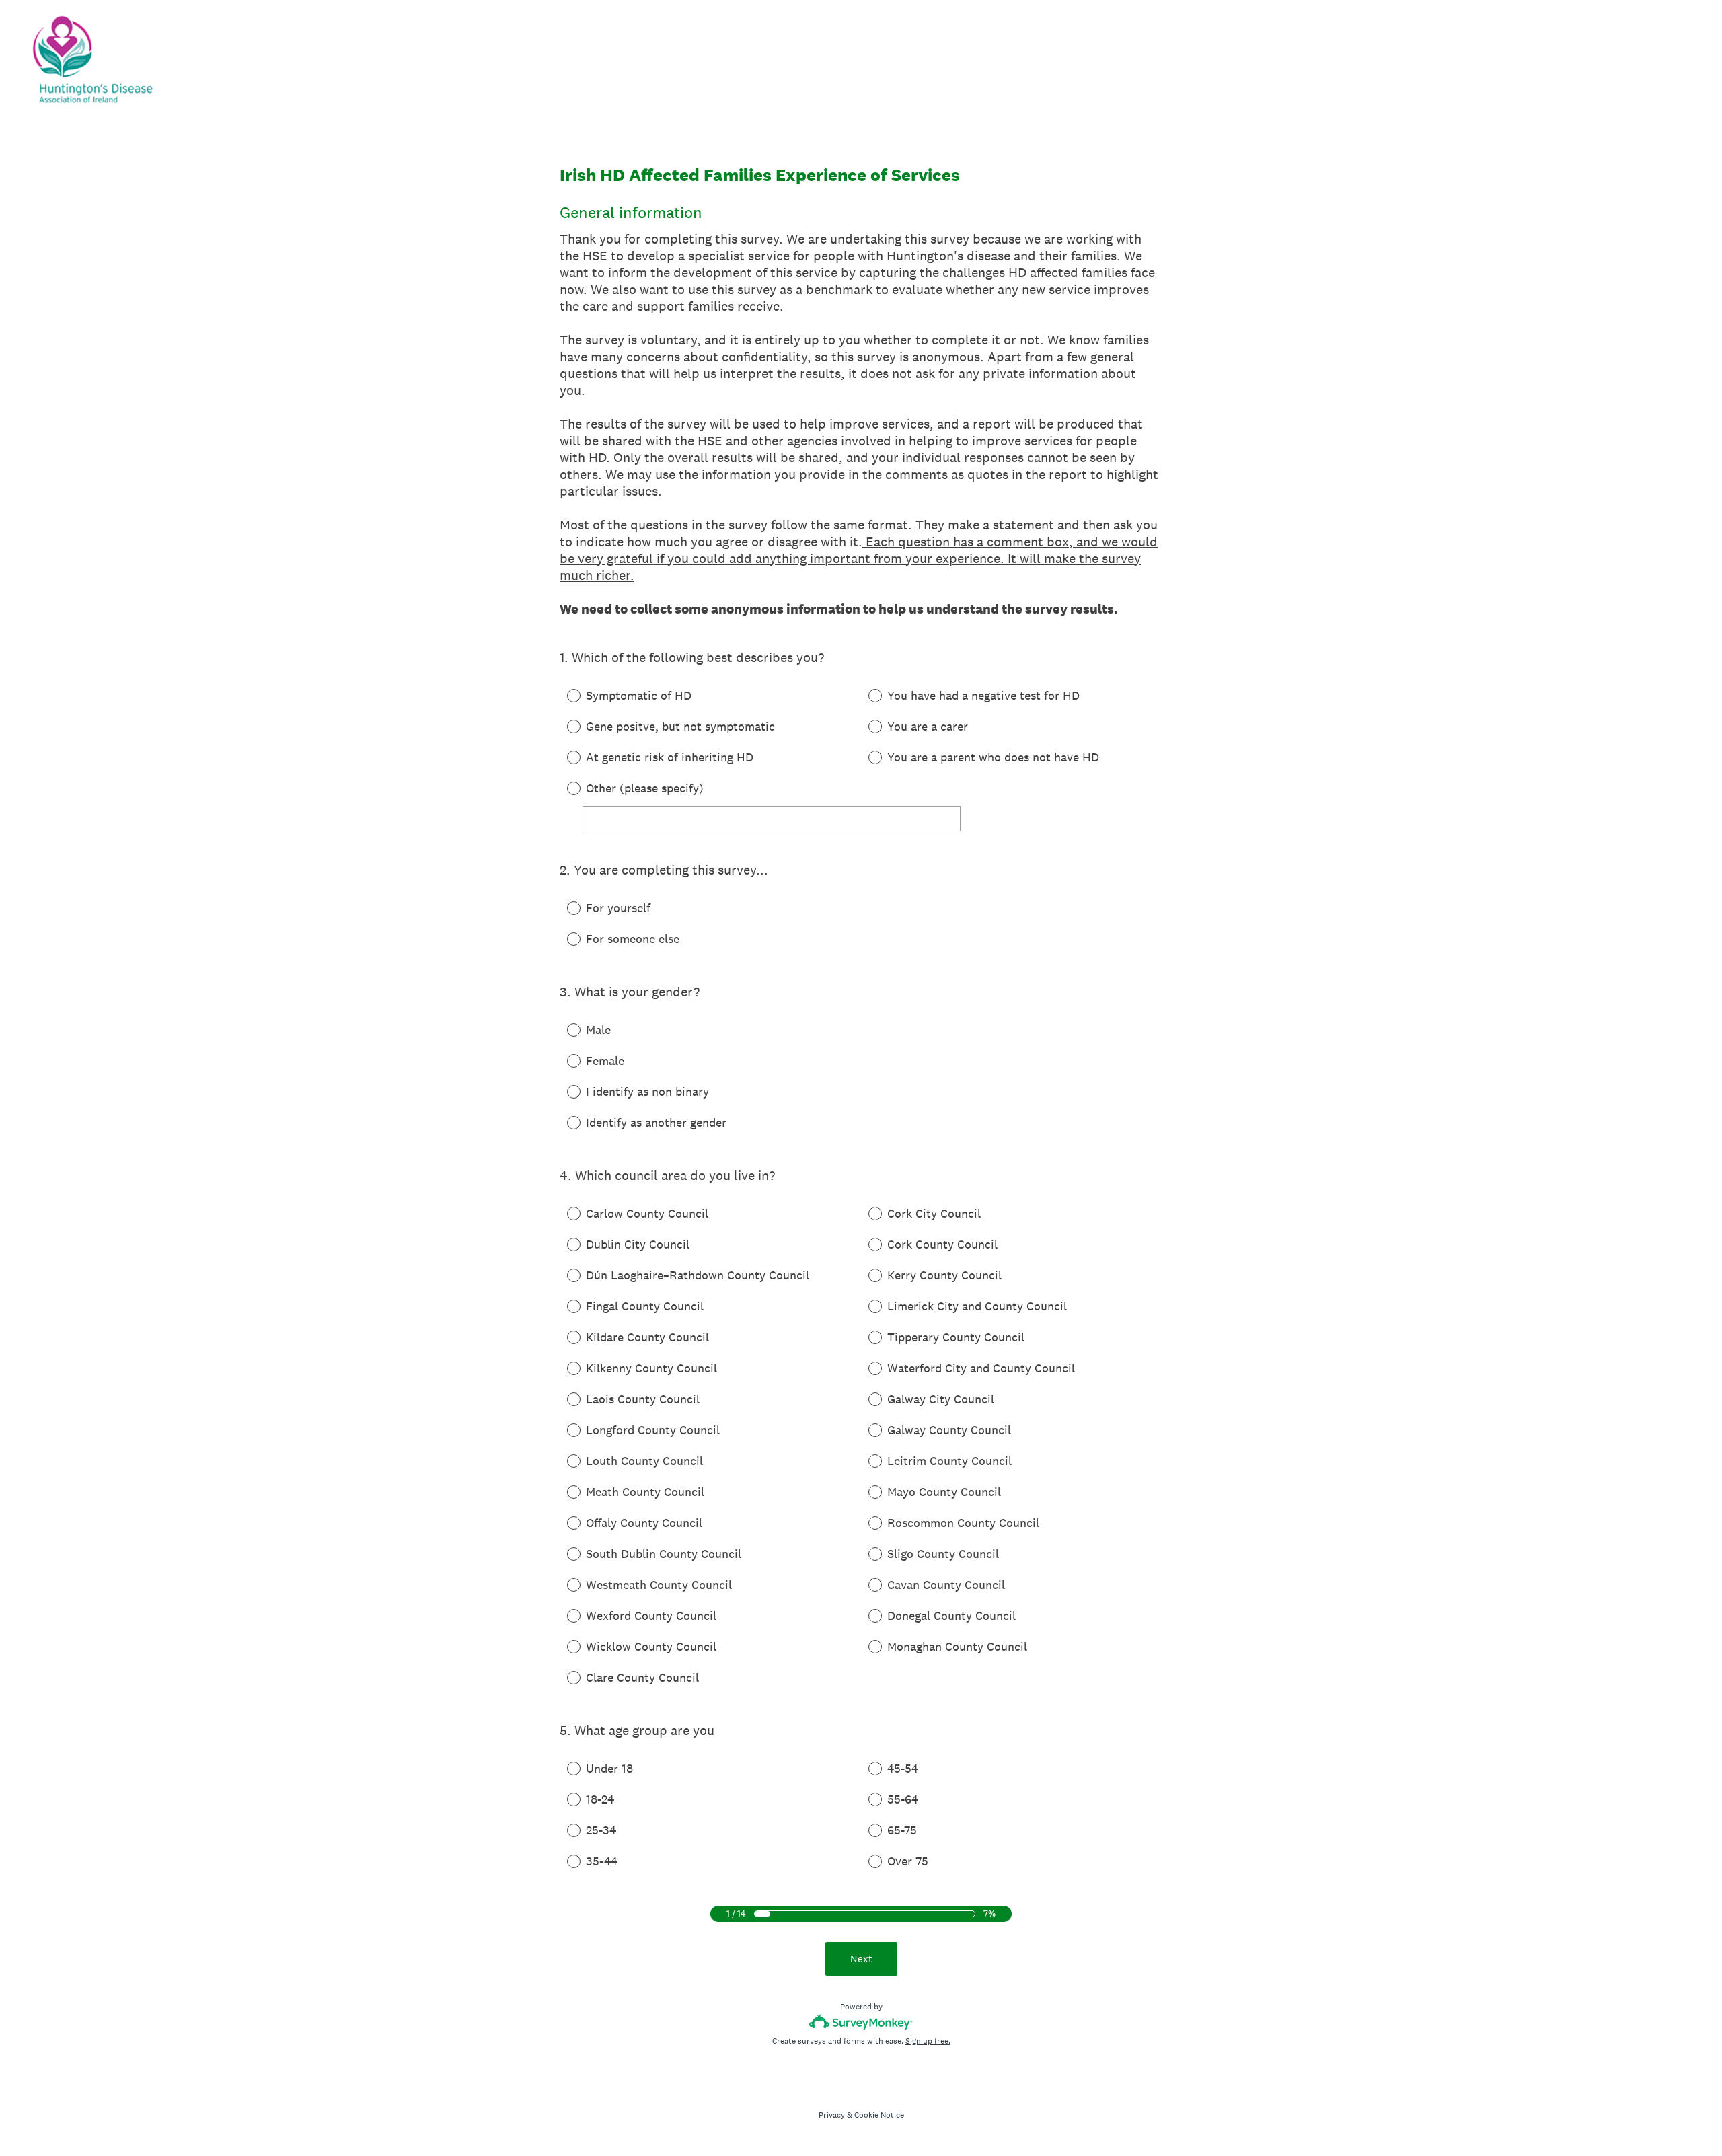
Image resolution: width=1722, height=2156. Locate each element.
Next (861, 1959)
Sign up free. (928, 2041)
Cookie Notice (879, 2115)
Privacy (832, 2115)
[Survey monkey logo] (861, 2022)
